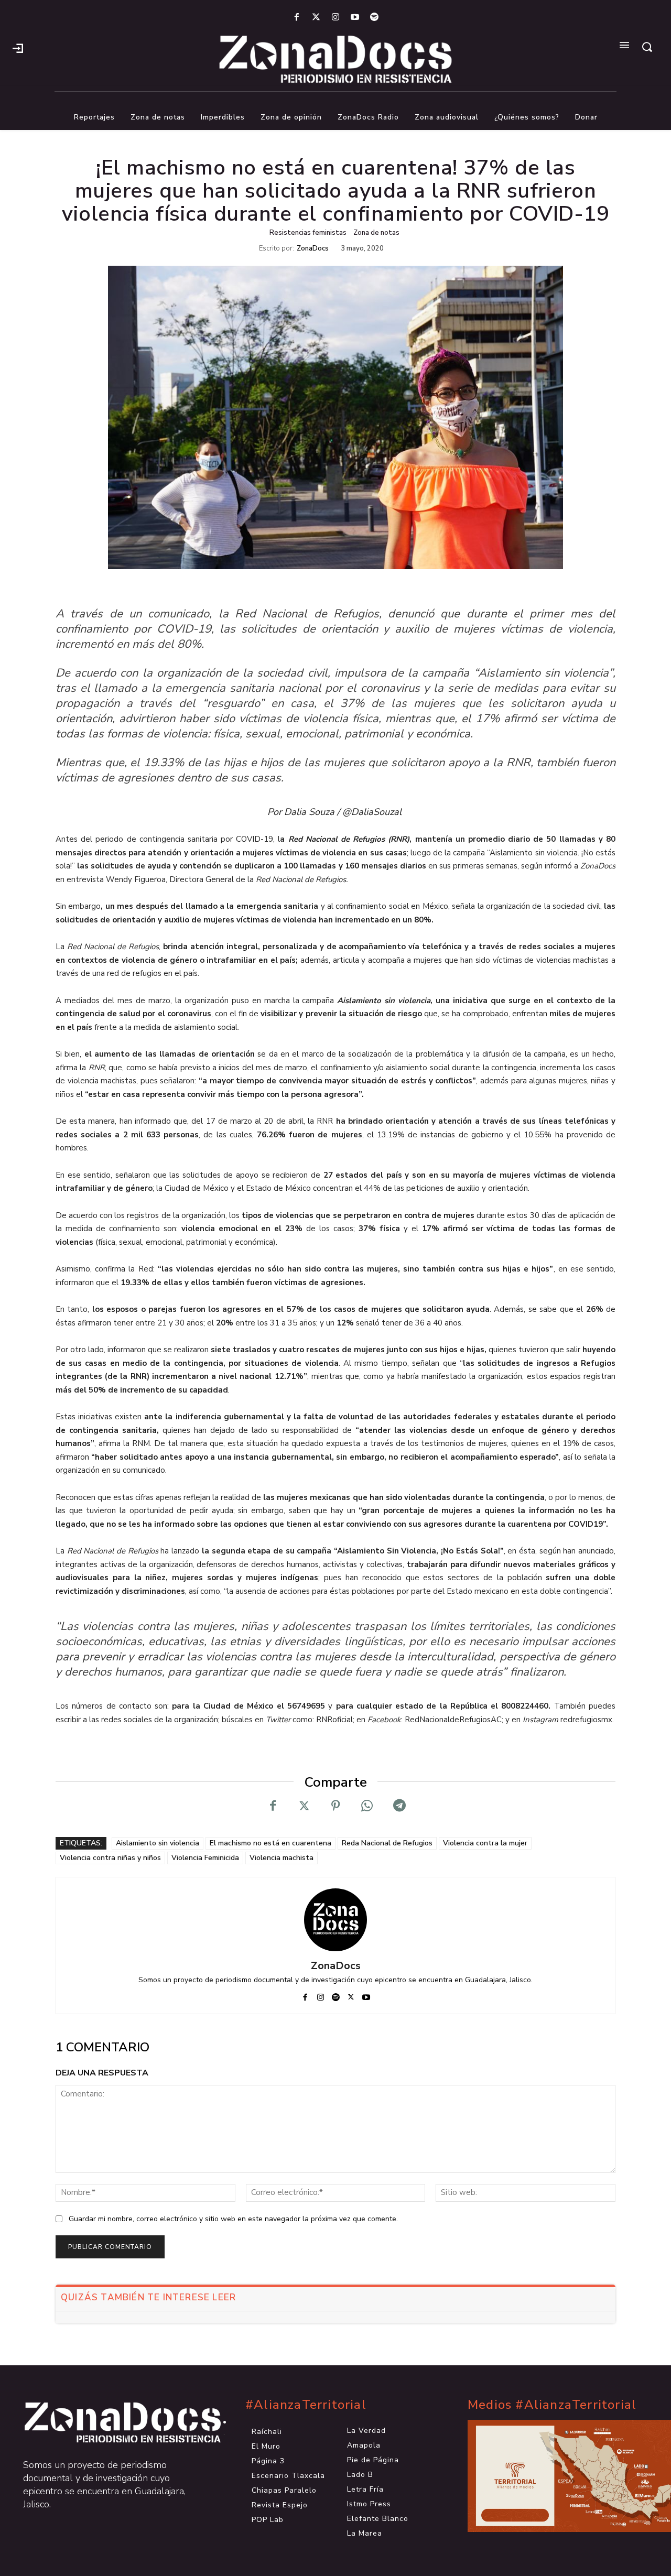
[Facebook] (296, 18)
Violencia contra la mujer (485, 1843)
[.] (18, 47)
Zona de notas (376, 233)
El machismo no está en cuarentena (270, 1843)
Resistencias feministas (308, 233)
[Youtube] (355, 18)
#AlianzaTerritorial (306, 2405)
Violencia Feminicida (205, 1858)
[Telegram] (398, 1806)
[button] (647, 47)
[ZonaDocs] (335, 1920)
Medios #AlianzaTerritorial (552, 2405)
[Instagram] (335, 18)
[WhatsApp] (367, 1806)
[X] (304, 1806)
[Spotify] (375, 18)
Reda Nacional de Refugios (387, 1843)
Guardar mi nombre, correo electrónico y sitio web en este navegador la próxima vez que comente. (233, 2219)
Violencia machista (282, 1858)
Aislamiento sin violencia (158, 1843)
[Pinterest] (335, 1806)
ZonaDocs (313, 249)
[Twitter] (316, 18)
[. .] (113, 2422)
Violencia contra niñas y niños (110, 1858)
